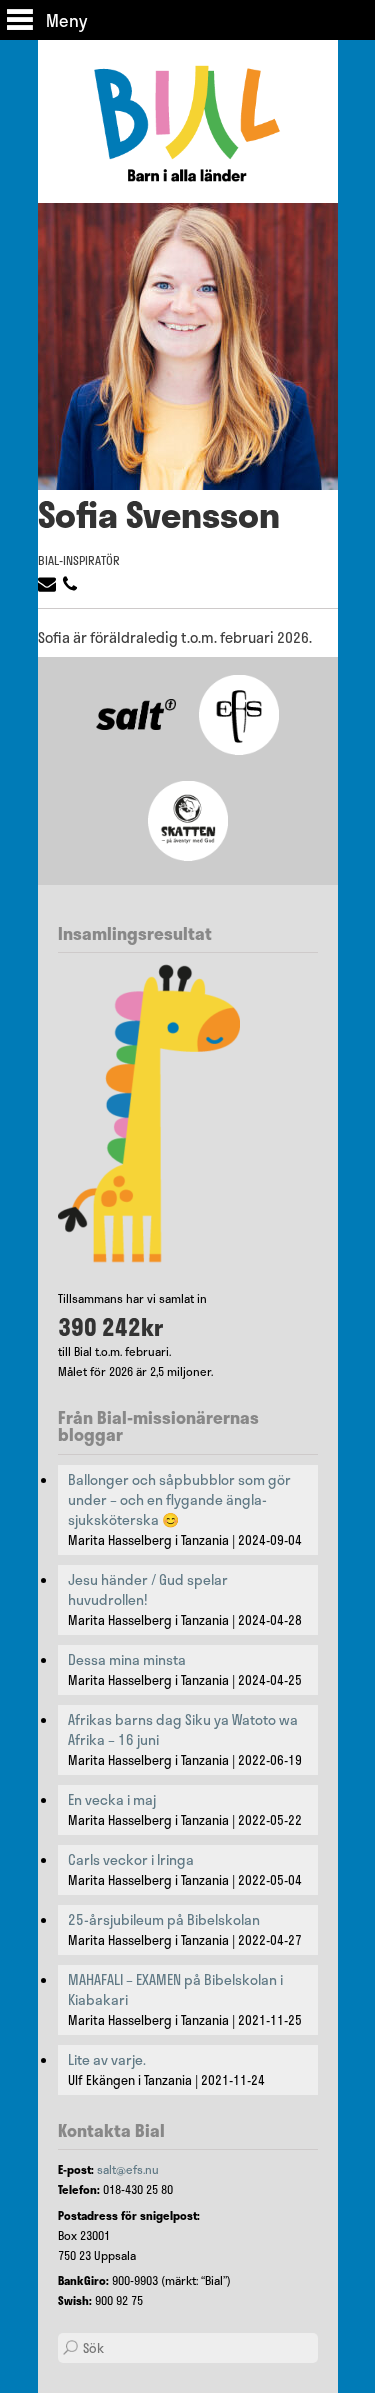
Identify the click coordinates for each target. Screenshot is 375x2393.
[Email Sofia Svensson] (49, 588)
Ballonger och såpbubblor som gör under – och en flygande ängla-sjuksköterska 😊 (179, 1500)
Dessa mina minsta (127, 1660)
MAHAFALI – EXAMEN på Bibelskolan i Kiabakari (175, 1990)
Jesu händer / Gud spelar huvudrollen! (148, 1590)
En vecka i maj (112, 1800)
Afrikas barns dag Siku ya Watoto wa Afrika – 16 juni (183, 1730)
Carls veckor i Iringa (131, 1860)
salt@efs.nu (128, 2169)
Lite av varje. (107, 2060)
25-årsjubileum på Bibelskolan (164, 1920)
